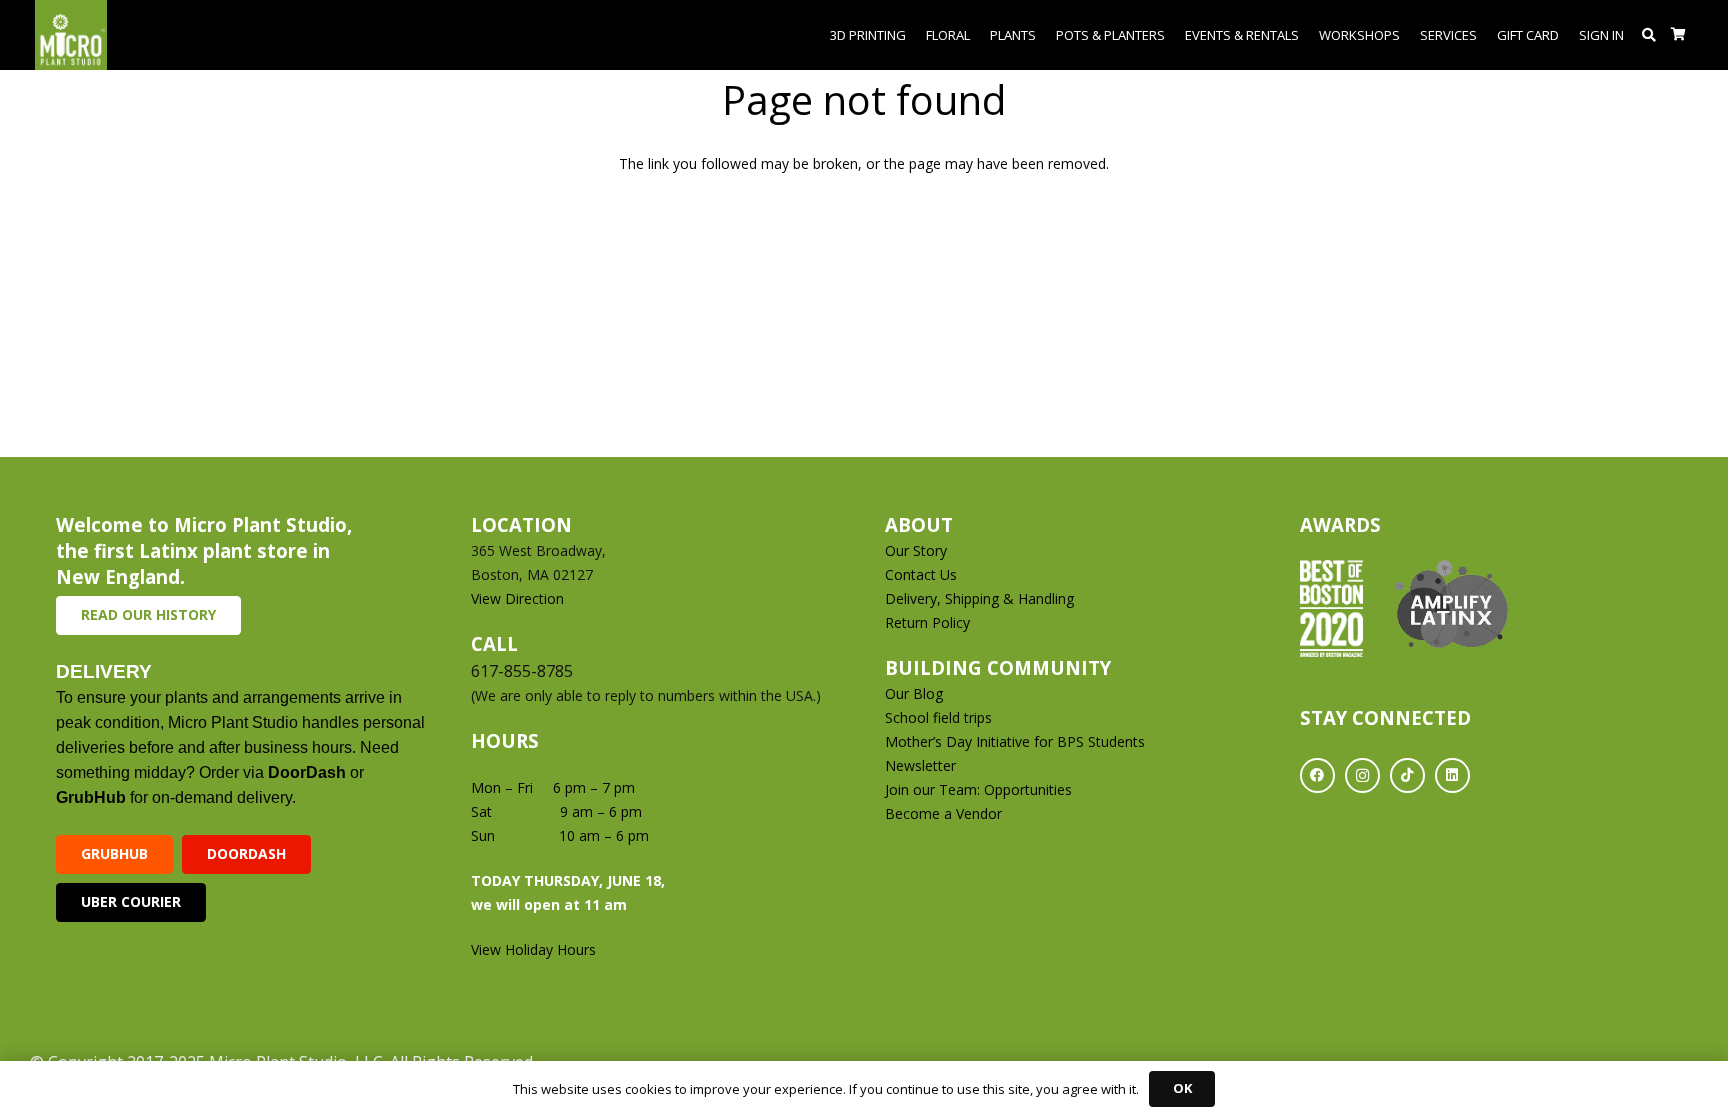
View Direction (517, 598)
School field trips (938, 717)
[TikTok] (1407, 775)
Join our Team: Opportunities (978, 789)
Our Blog (914, 693)
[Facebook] (1317, 775)
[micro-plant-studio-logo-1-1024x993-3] (71, 35)
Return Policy (927, 622)
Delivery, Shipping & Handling (981, 598)
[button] (1649, 35)
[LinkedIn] (1452, 775)
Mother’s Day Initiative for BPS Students (1015, 741)
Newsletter (920, 765)
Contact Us (921, 574)
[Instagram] (1362, 775)
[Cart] (1678, 35)
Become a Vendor (943, 813)
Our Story (916, 550)
